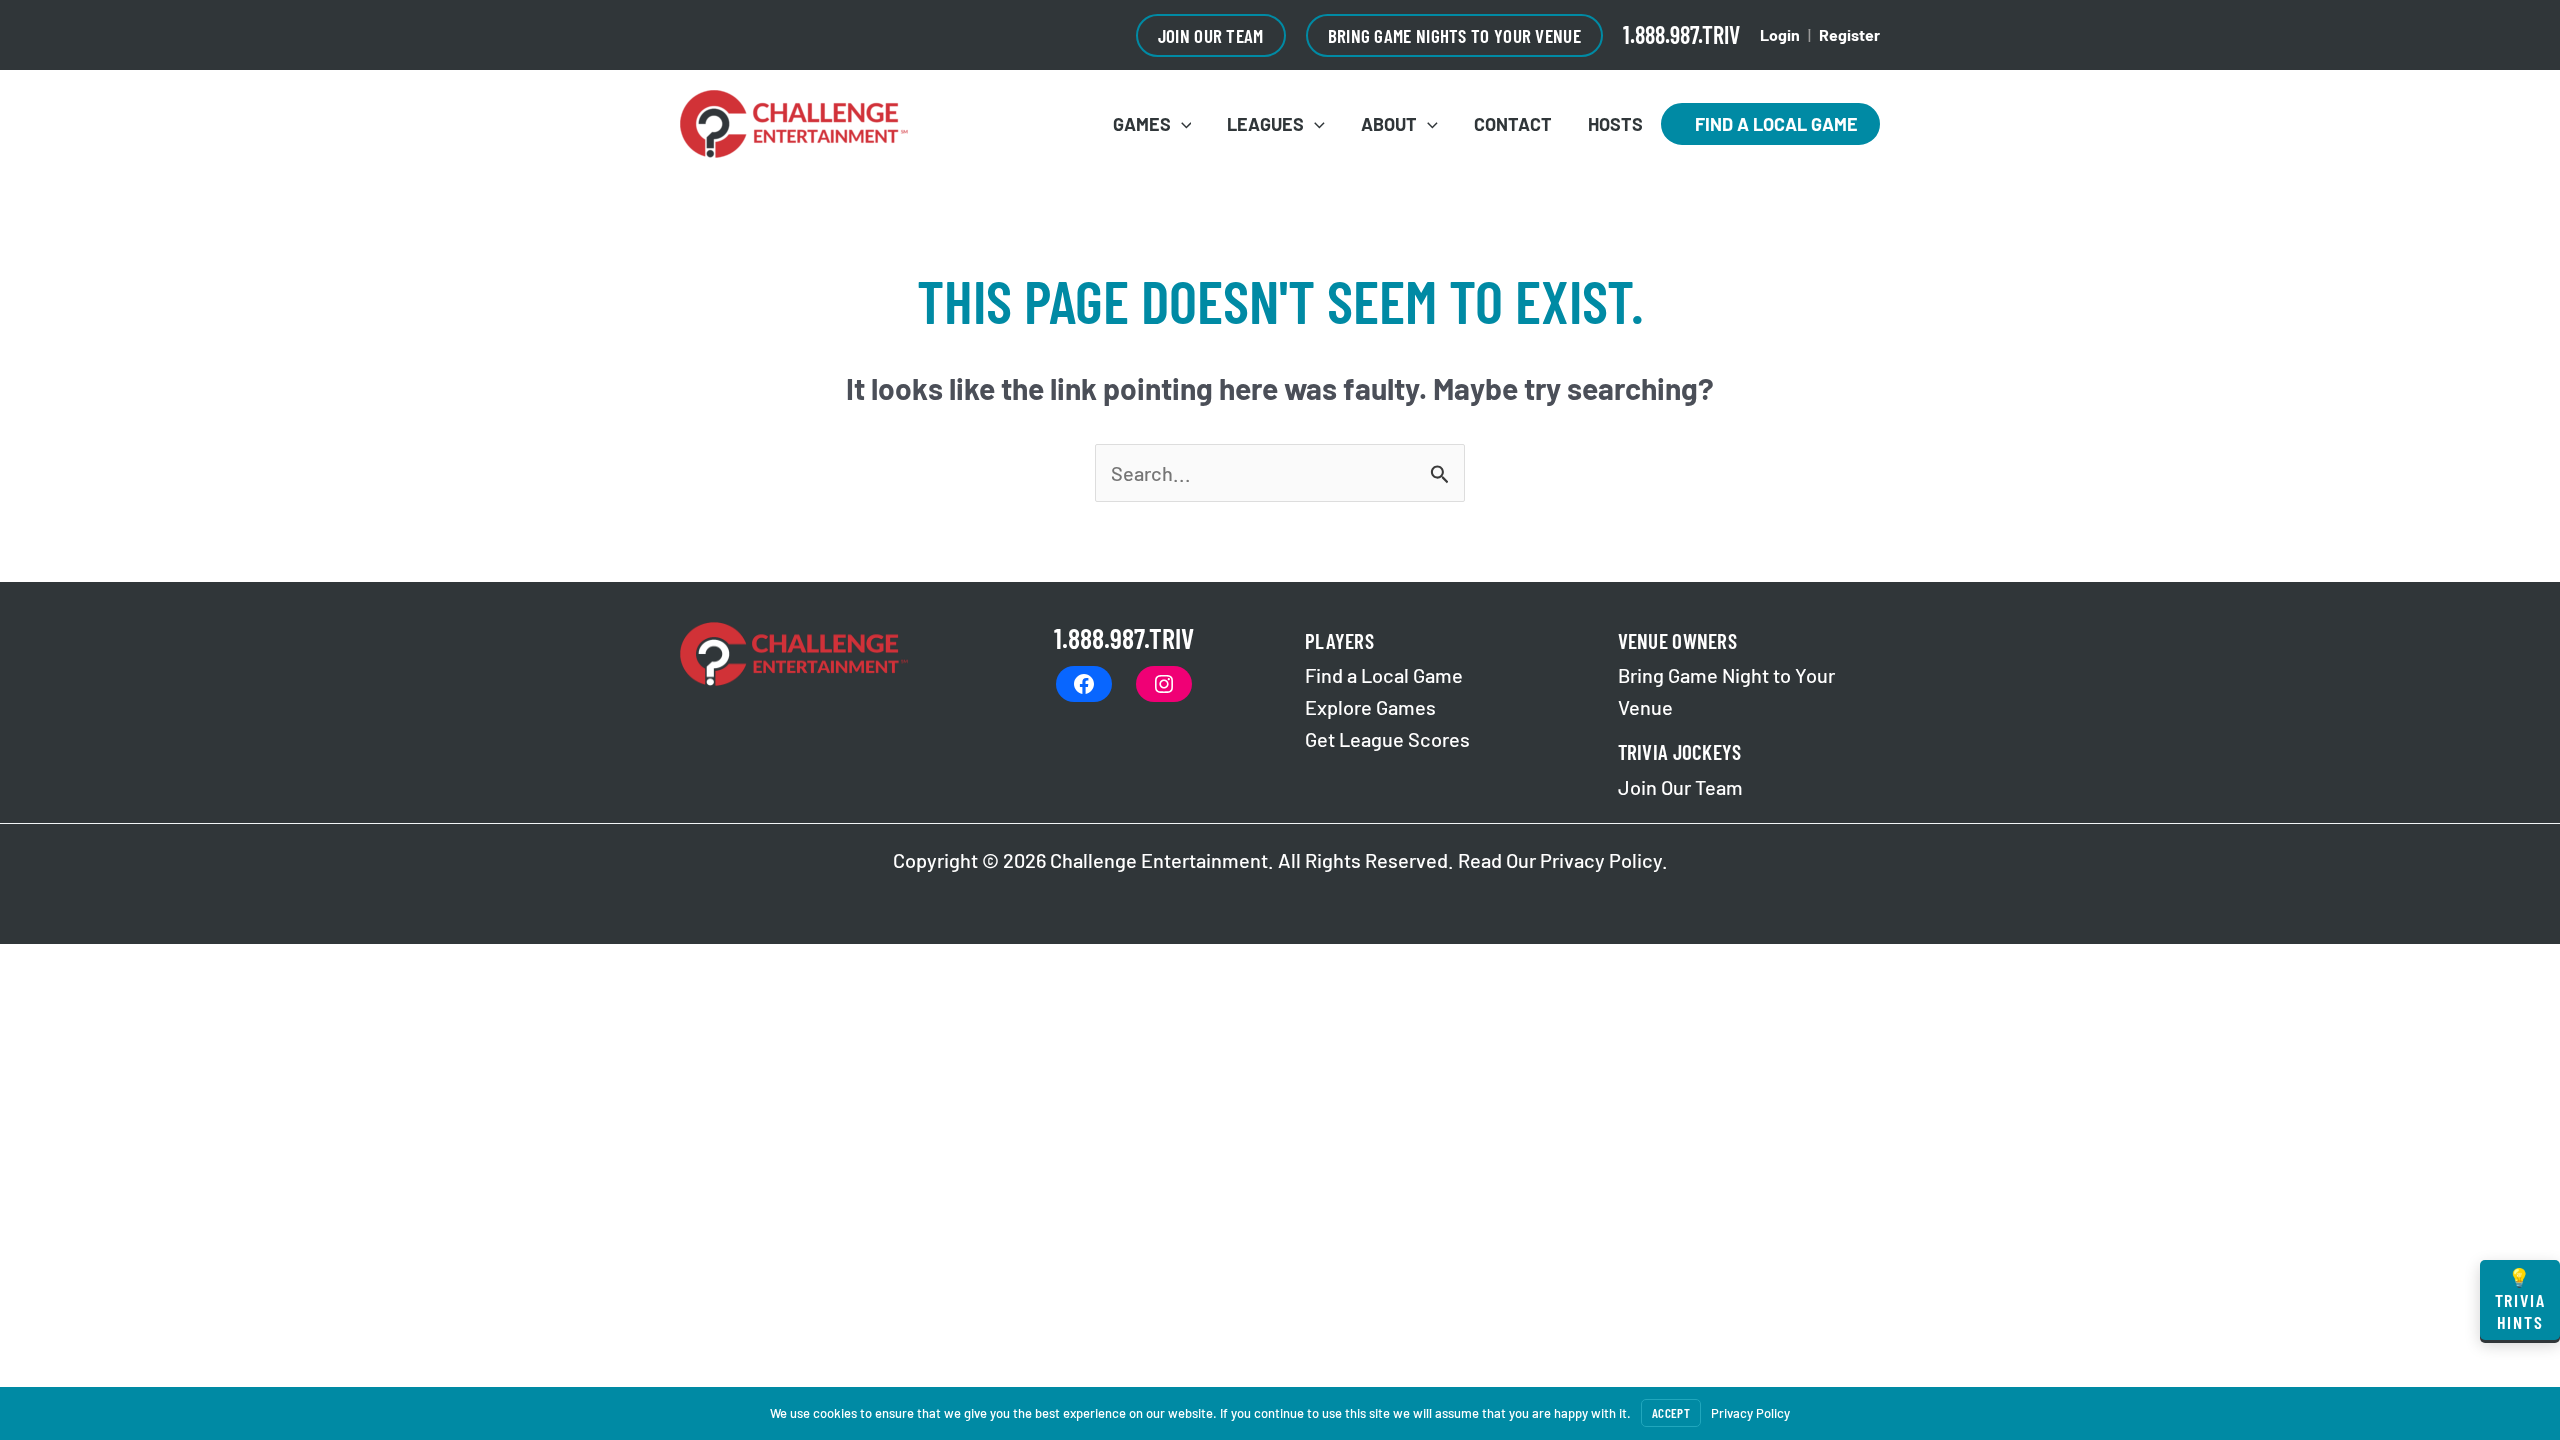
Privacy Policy (1601, 860)
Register (1849, 34)
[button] (1211, 35)
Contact (1513, 124)
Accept (1671, 1413)
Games (1142, 124)
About (1389, 124)
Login (1780, 34)
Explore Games (1370, 707)
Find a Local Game (1770, 124)
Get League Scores (1387, 739)
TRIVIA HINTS (2520, 1299)
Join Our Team (1680, 787)
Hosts (1615, 124)
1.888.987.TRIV (1681, 34)
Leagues (1265, 124)
